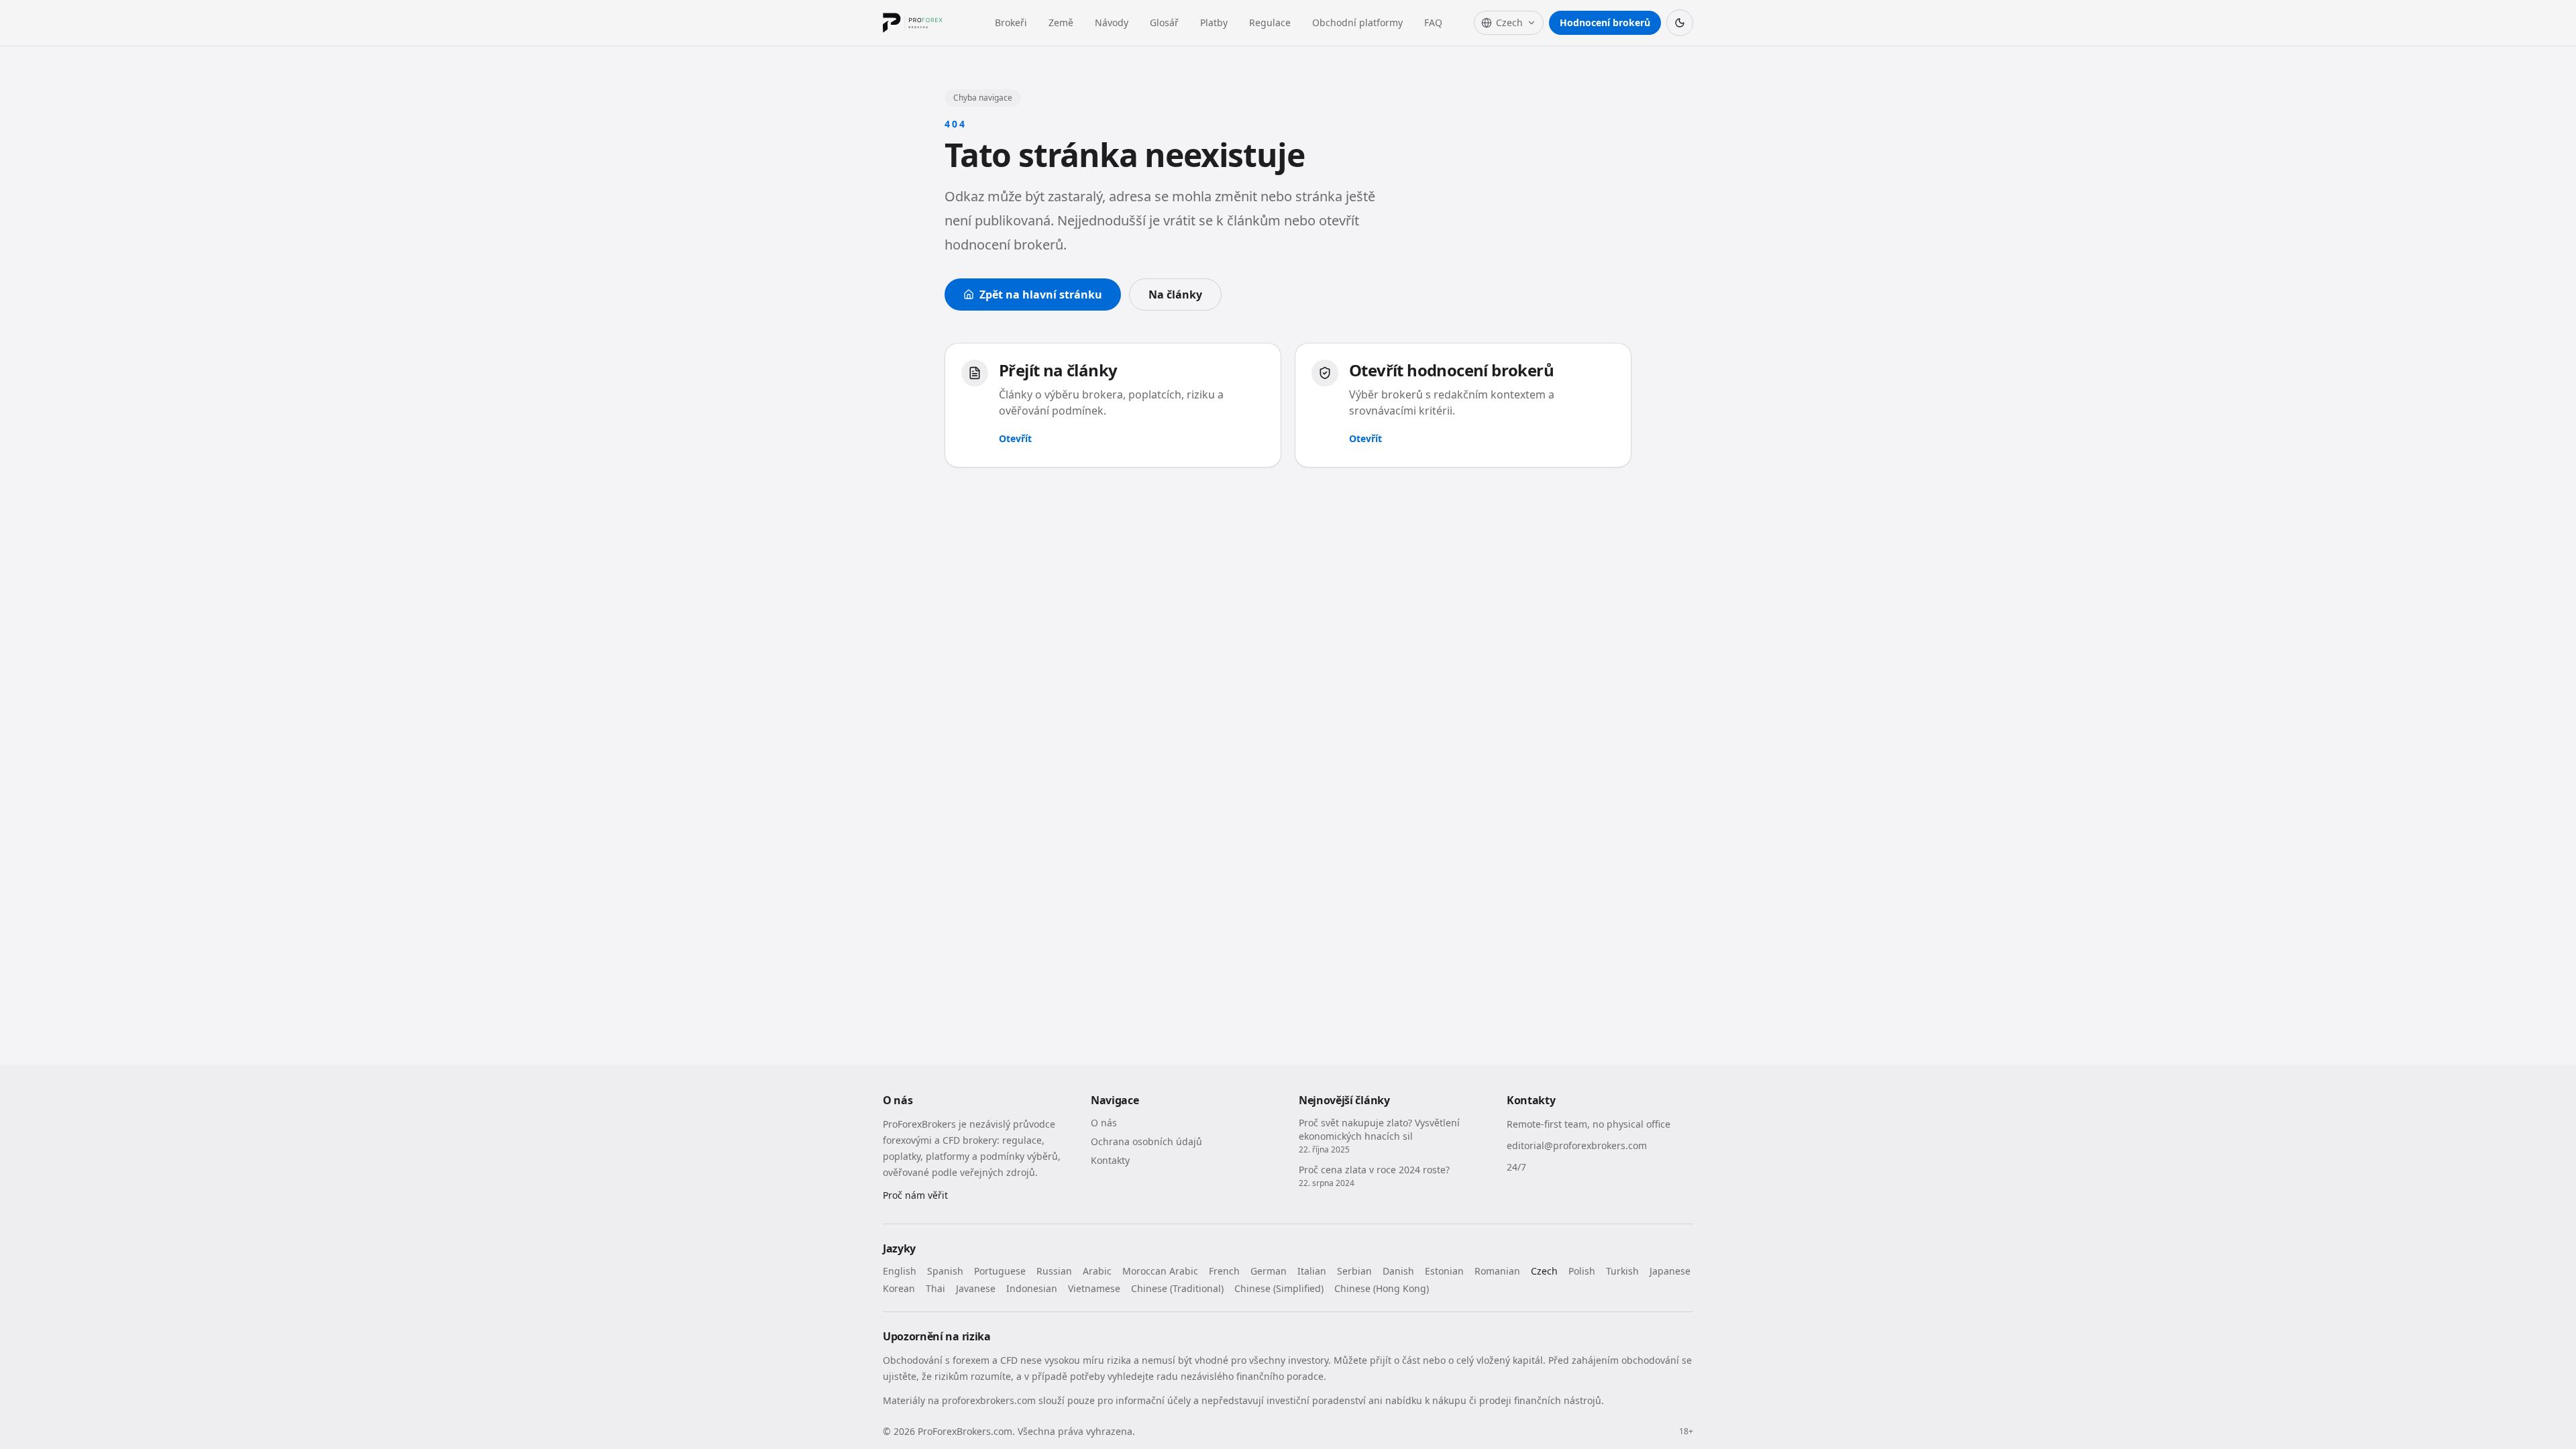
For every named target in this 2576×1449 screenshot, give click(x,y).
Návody (1112, 22)
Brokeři (1011, 22)
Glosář (1164, 22)
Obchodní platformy (1357, 22)
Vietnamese (1094, 1288)
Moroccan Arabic (1160, 1271)
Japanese (1670, 1271)
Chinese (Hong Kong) (1382, 1288)
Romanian (1497, 1271)
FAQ (1433, 22)
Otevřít (1015, 438)
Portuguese (1000, 1271)
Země (1061, 22)
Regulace (1270, 22)
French (1224, 1271)
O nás (1104, 1123)
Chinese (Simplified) (1279, 1288)
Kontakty (1110, 1160)
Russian (1054, 1271)
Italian (1312, 1271)
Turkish (1622, 1271)
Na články (1175, 294)
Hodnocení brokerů (1605, 22)
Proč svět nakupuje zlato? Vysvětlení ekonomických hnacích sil (1379, 1129)
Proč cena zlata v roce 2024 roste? (1374, 1170)
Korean (899, 1288)
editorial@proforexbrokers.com (1577, 1145)
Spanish (945, 1271)
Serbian (1354, 1271)
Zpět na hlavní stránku (1041, 294)
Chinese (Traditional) (1177, 1288)
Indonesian (1032, 1288)
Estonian (1444, 1271)
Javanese (976, 1288)
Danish (1398, 1271)
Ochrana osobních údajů (1146, 1141)
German (1269, 1271)
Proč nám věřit (915, 1195)
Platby (1214, 22)
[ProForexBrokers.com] (923, 23)
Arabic (1097, 1271)
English (900, 1271)
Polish (1582, 1271)
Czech (1544, 1271)
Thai (935, 1288)
